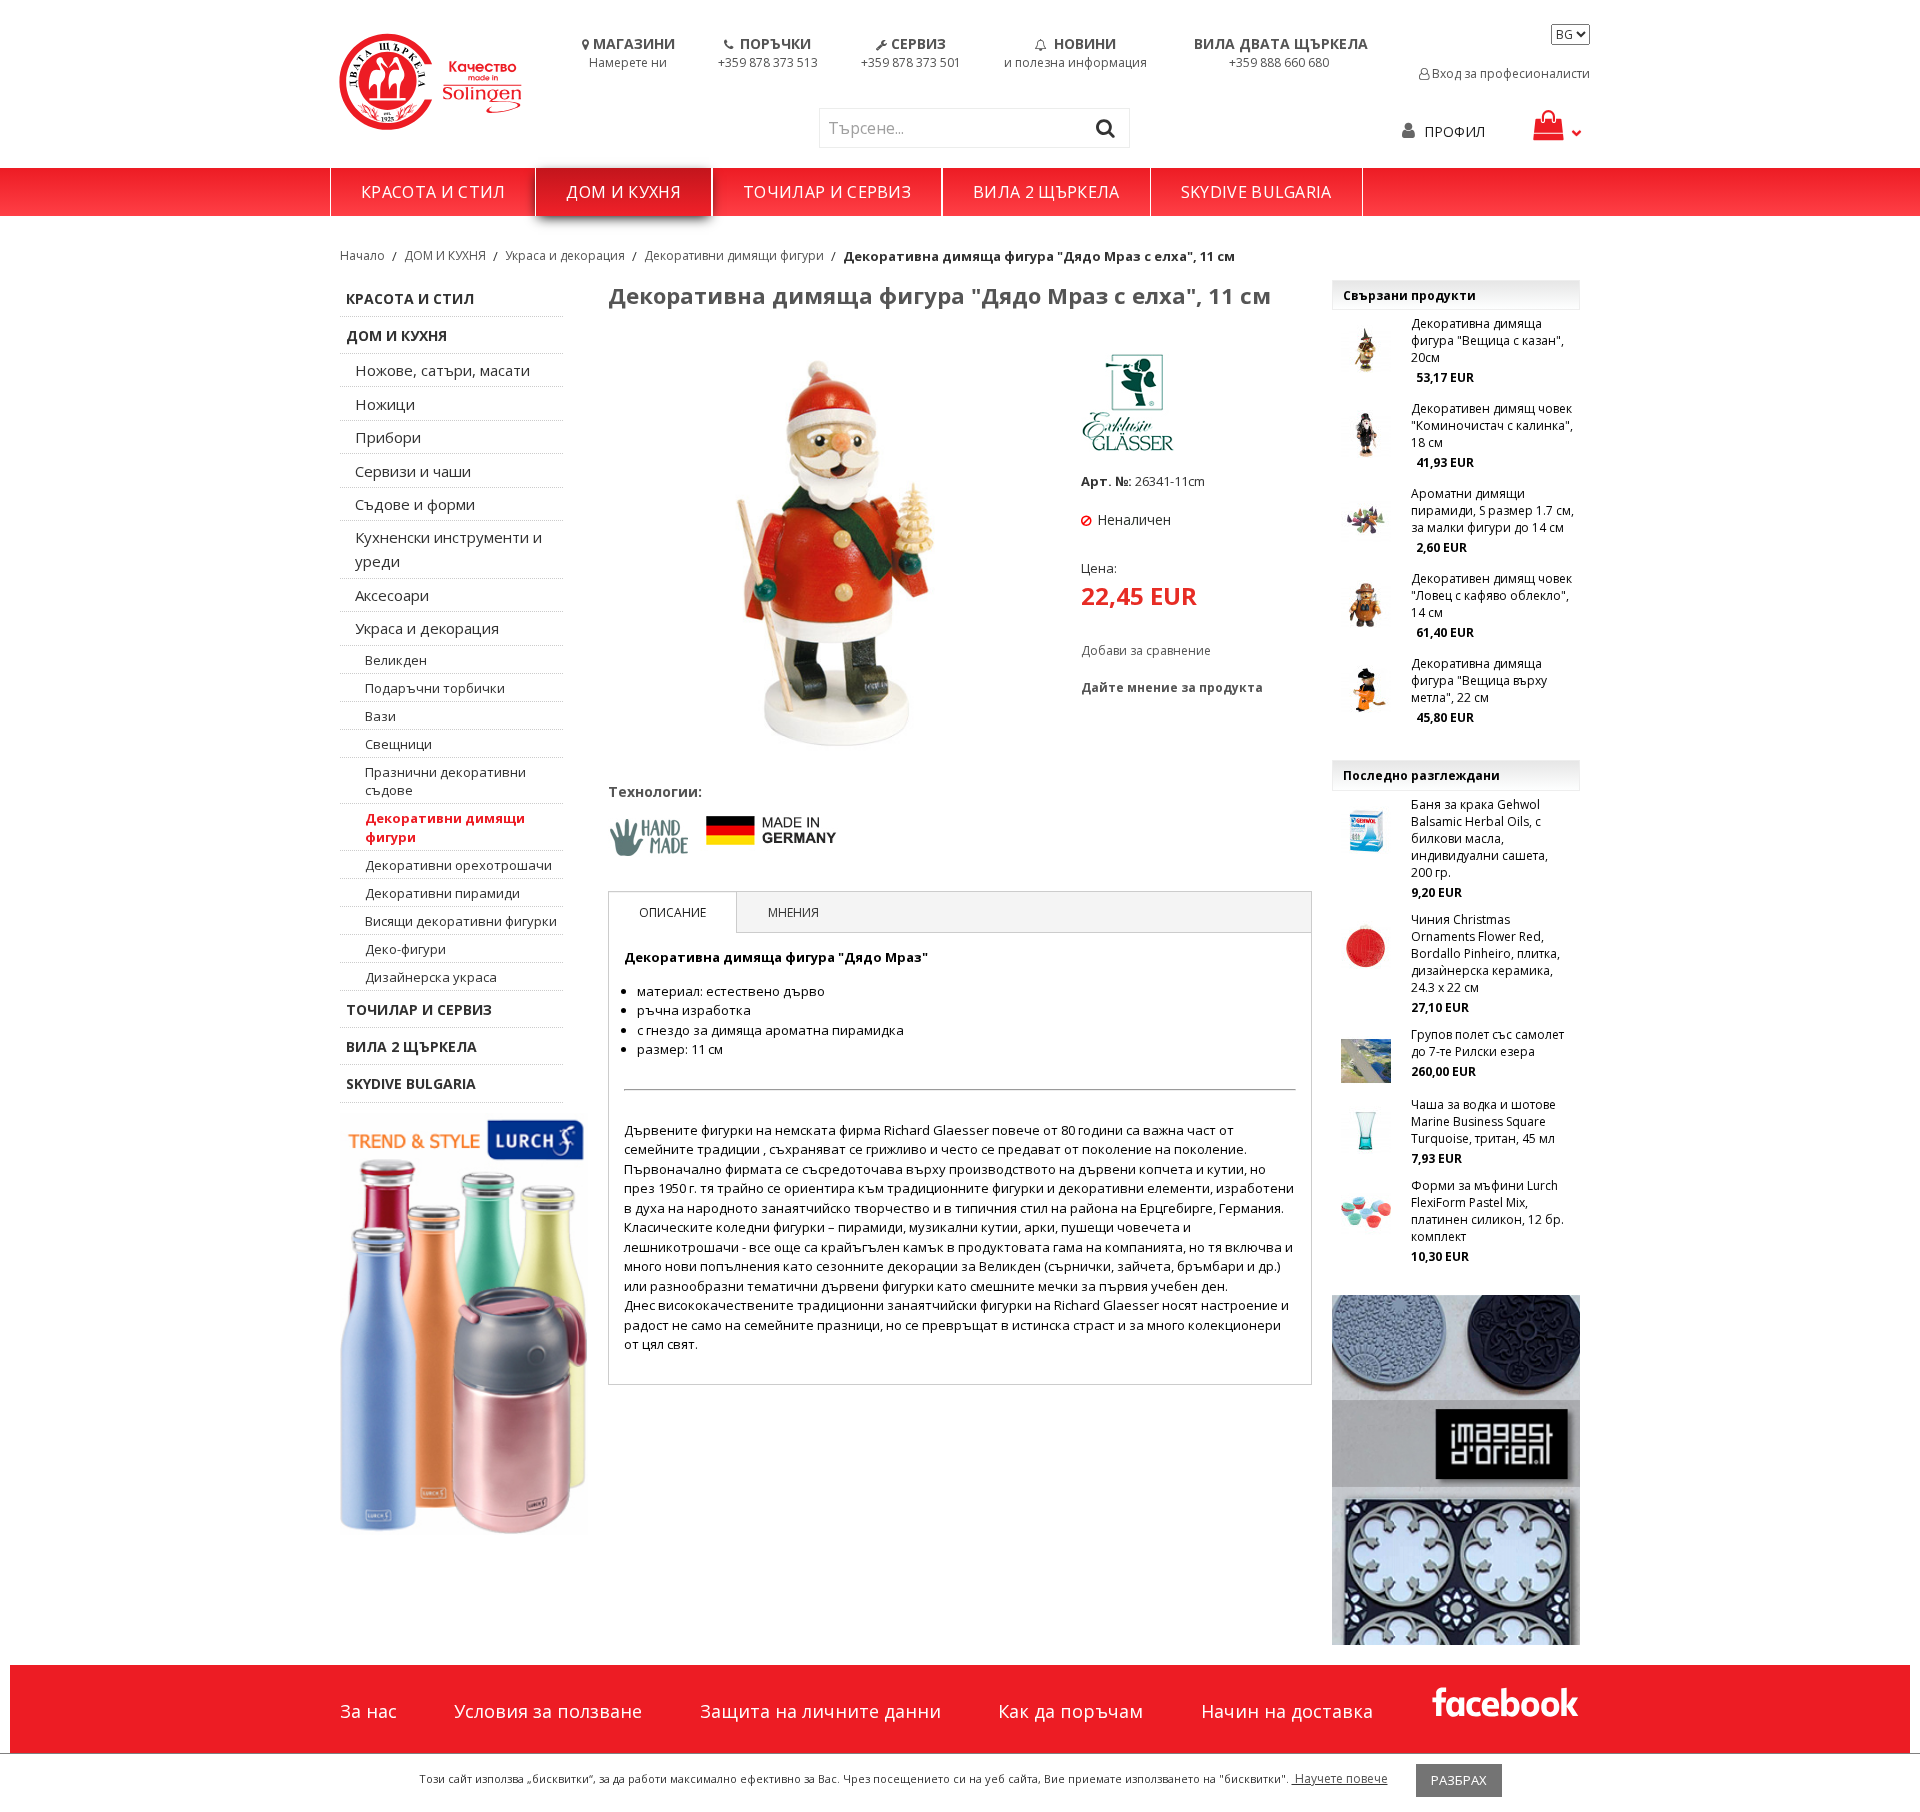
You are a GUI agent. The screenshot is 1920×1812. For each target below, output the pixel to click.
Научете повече (1340, 1778)
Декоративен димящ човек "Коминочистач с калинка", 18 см (1492, 425)
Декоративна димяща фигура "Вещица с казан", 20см (1487, 340)
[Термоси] (464, 1324)
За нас (368, 1711)
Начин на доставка (1287, 1711)
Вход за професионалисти (1509, 73)
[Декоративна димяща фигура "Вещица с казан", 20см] (1366, 350)
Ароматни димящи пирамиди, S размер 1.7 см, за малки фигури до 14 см (1492, 510)
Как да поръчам (1070, 1711)
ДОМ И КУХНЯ (623, 192)
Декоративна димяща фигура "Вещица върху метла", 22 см (1479, 680)
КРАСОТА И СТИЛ (433, 192)
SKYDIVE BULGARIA (1256, 192)
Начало (362, 255)
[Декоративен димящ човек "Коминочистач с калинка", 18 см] (1366, 435)
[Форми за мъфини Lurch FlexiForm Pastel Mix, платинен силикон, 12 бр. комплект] (1366, 1212)
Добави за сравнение (1146, 650)
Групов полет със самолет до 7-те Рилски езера (1487, 1043)
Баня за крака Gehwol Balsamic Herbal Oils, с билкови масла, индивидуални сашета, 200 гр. (1479, 838)
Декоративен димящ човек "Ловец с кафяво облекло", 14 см (1491, 595)
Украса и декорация (565, 255)
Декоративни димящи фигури (734, 255)
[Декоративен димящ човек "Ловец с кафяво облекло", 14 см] (1366, 605)
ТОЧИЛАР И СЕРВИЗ (827, 192)
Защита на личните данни (820, 1711)
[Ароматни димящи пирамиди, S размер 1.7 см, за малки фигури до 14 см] (1366, 520)
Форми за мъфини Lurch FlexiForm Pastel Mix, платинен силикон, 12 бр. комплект (1487, 1211)
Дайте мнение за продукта (1172, 687)
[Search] (1110, 127)
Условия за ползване (548, 1711)
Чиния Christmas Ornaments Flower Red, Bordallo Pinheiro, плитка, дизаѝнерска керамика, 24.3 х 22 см (1485, 953)
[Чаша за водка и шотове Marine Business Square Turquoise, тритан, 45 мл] (1366, 1131)
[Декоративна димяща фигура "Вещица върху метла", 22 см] (1366, 690)
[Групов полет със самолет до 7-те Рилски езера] (1366, 1061)
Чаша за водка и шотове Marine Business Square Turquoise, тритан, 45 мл (1483, 1121)
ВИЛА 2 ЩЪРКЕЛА (1046, 192)
